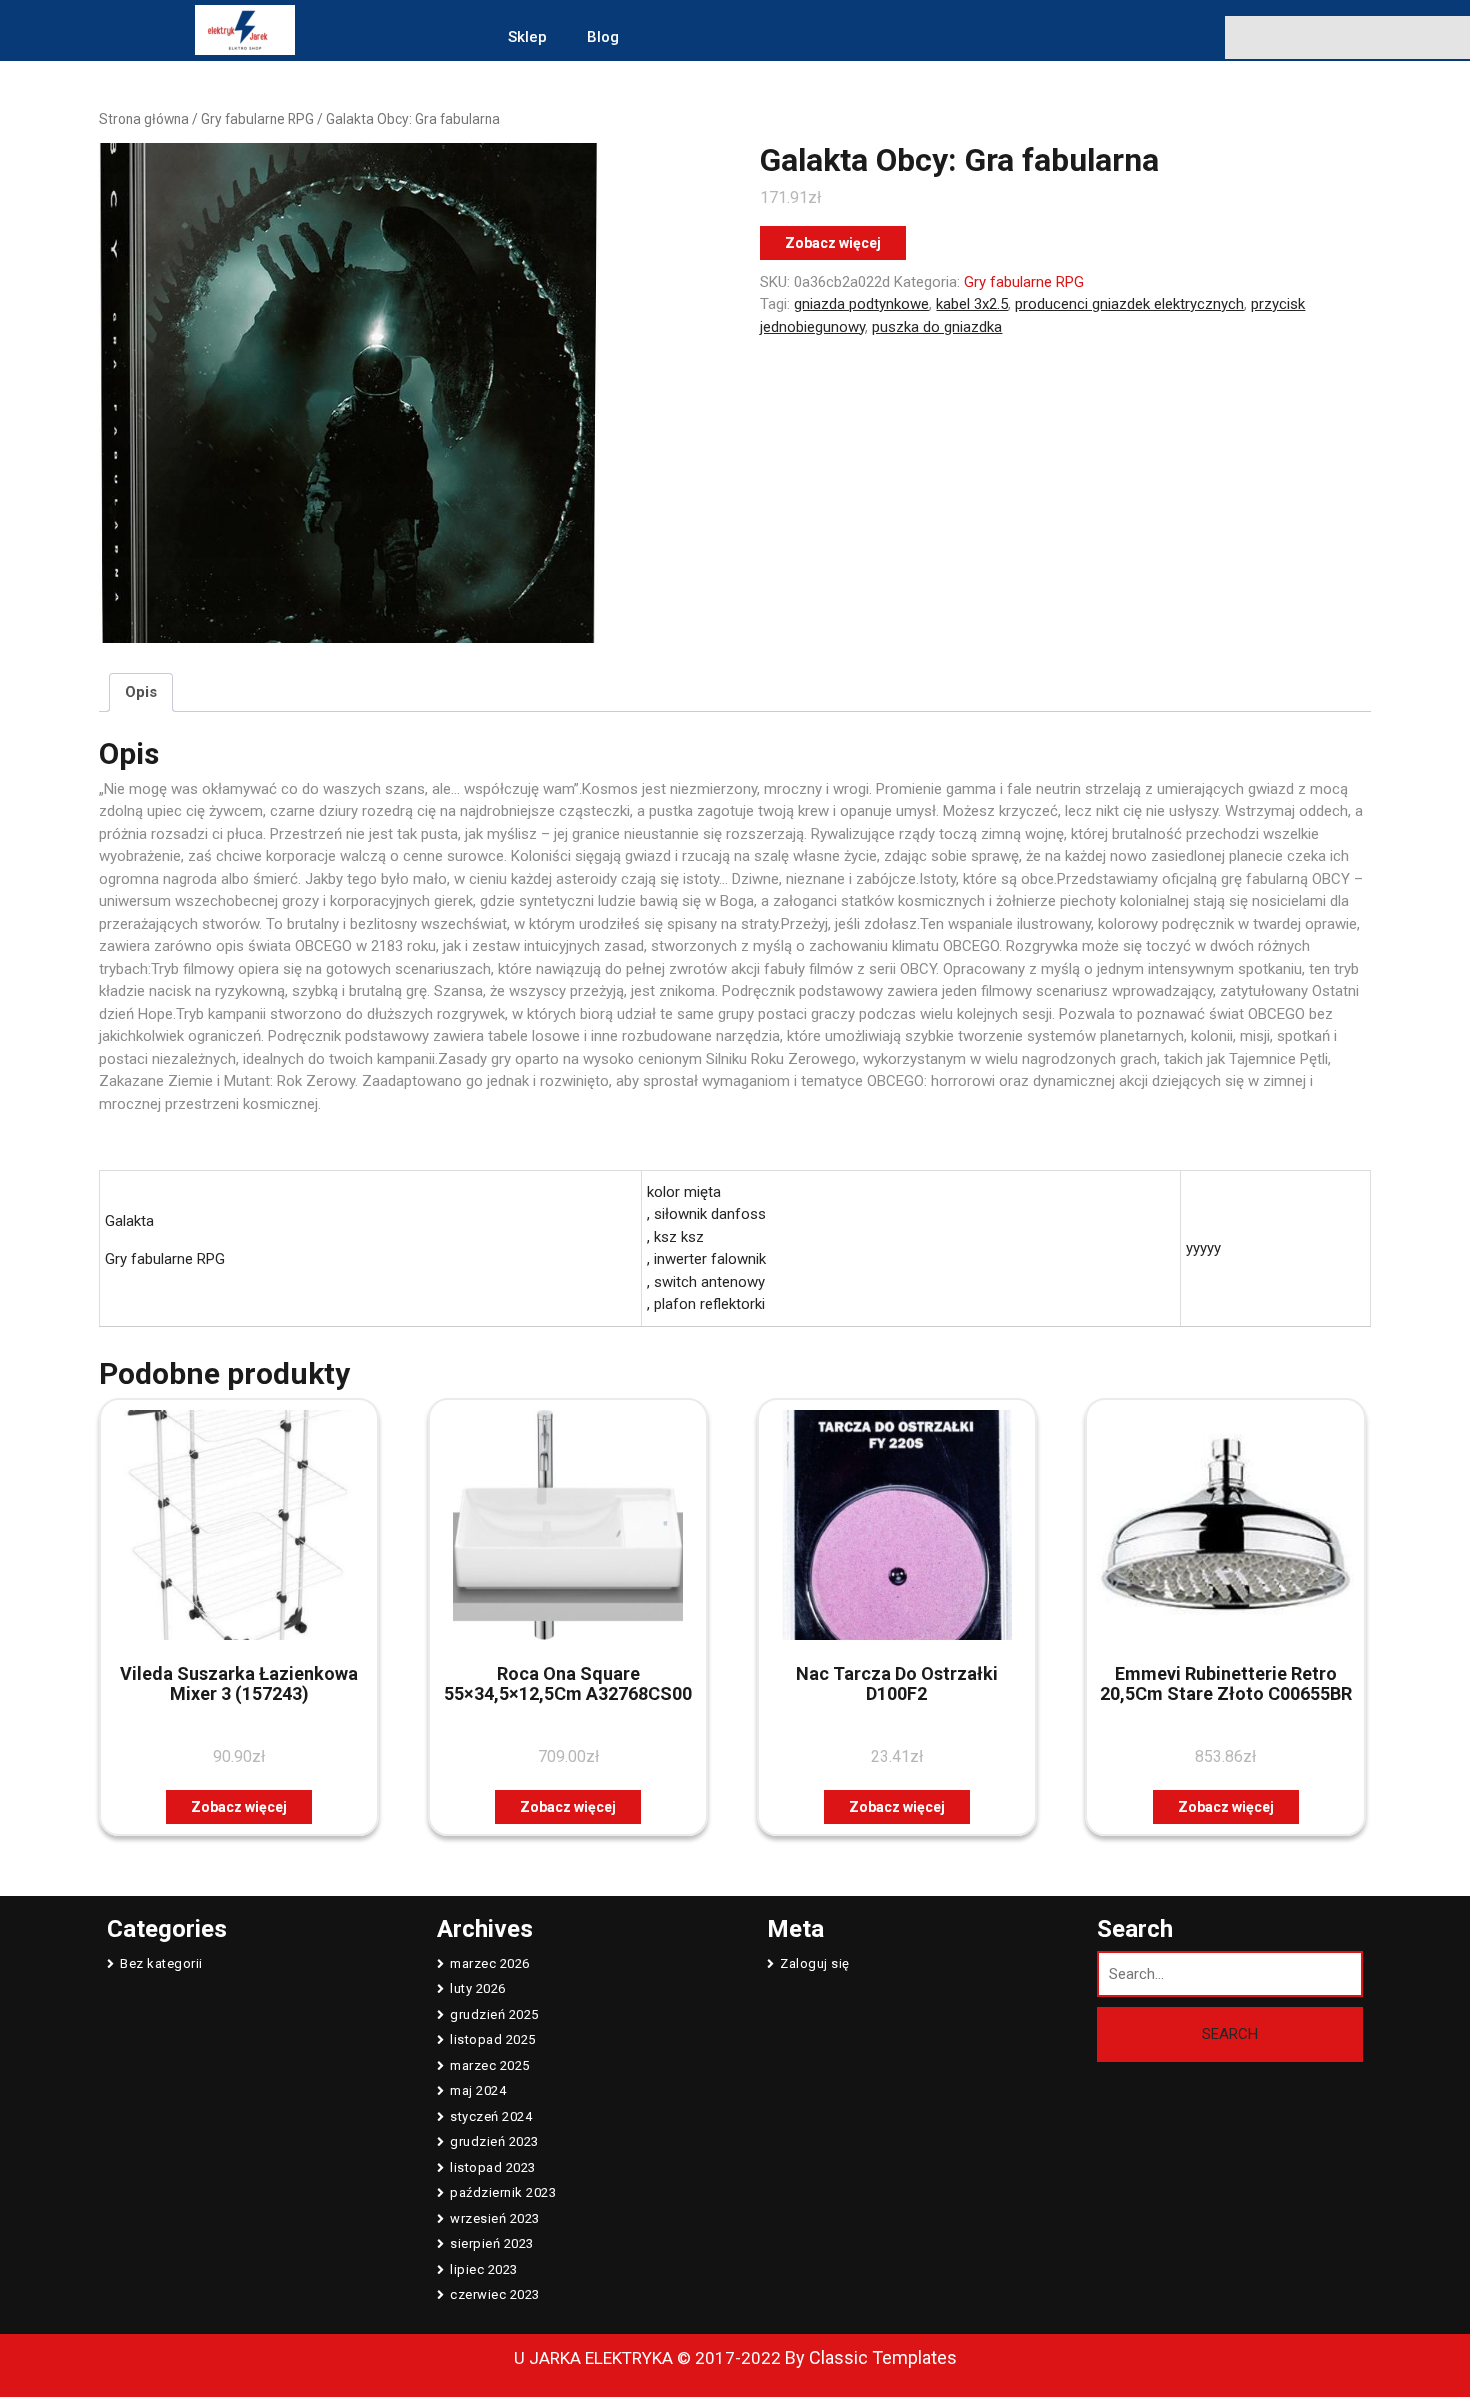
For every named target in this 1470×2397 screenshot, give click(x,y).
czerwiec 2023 (495, 2294)
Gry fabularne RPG (257, 119)
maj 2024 (478, 2090)
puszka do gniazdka (937, 327)
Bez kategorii (161, 1963)
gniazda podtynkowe (861, 304)
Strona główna (144, 119)
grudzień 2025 (494, 2014)
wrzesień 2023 (495, 2218)
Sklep (527, 37)
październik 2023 (503, 2192)
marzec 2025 (490, 2065)
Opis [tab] (141, 692)
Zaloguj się (815, 1963)
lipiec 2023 (484, 2269)
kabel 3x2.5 (972, 304)
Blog (603, 37)
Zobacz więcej (833, 243)
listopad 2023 (493, 2167)
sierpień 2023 (492, 2243)
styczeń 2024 (491, 2116)
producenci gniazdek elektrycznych (1129, 304)
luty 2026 (478, 1988)
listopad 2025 (493, 2039)
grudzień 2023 (494, 2141)
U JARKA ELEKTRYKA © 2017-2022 (647, 2358)
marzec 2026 (490, 1963)
